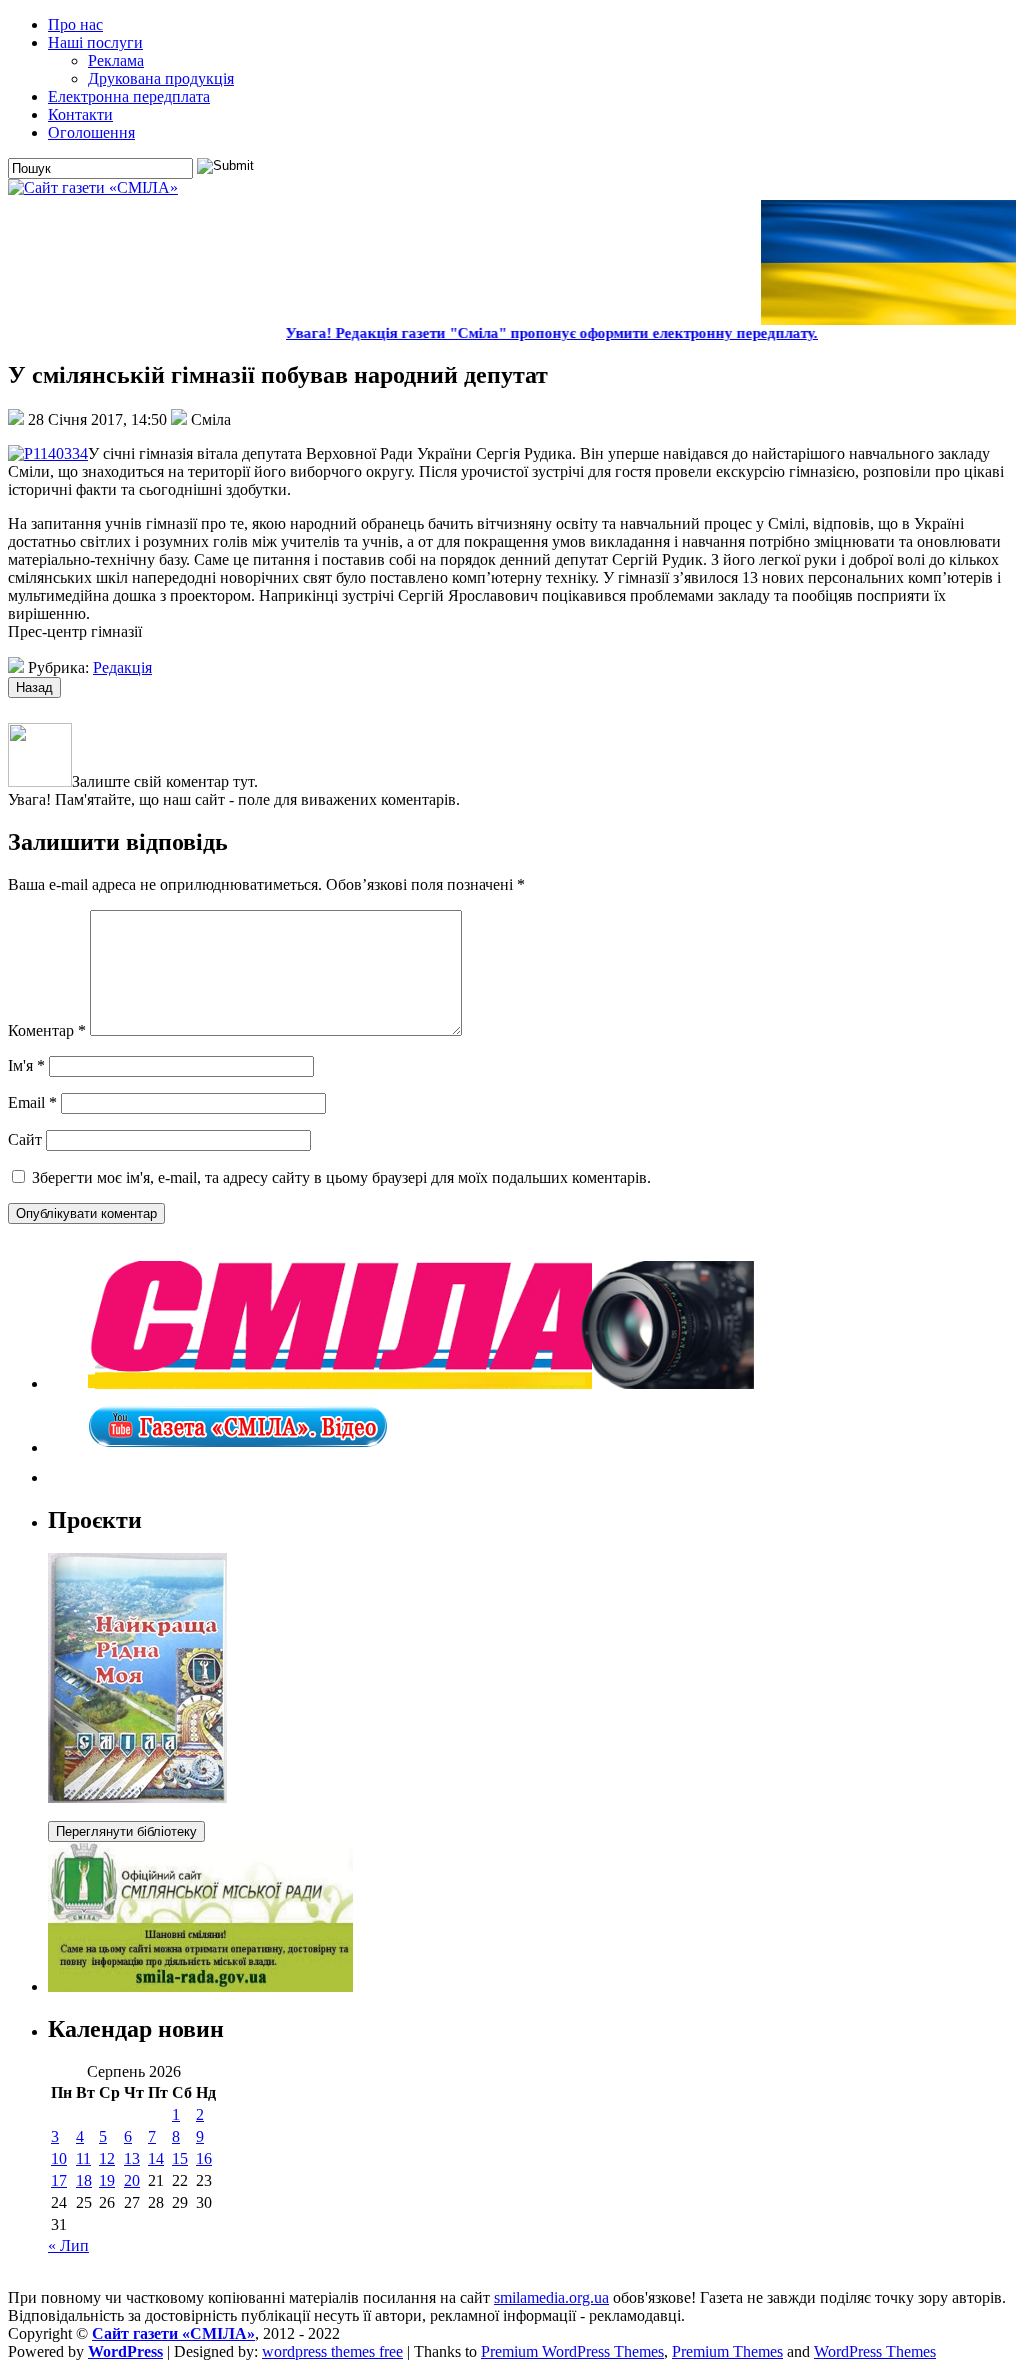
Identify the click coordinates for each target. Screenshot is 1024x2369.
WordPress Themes (875, 2351)
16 (204, 2158)
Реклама (116, 60)
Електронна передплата (129, 96)
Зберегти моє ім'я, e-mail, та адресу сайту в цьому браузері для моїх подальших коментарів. (341, 1177)
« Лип (68, 2245)
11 (83, 2158)
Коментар (47, 1030)
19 (107, 2180)
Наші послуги (95, 42)
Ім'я (26, 1065)
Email (32, 1102)
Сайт (25, 1139)
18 (84, 2180)
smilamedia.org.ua (551, 2297)
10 (59, 2158)
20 (132, 2180)
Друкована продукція (161, 78)
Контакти (80, 114)
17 (59, 2180)
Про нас (75, 24)
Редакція (122, 667)
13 (132, 2158)
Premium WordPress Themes (572, 2351)
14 (156, 2158)
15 (180, 2158)
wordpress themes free (332, 2351)
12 (107, 2158)
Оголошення (91, 132)
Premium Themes (727, 2351)
